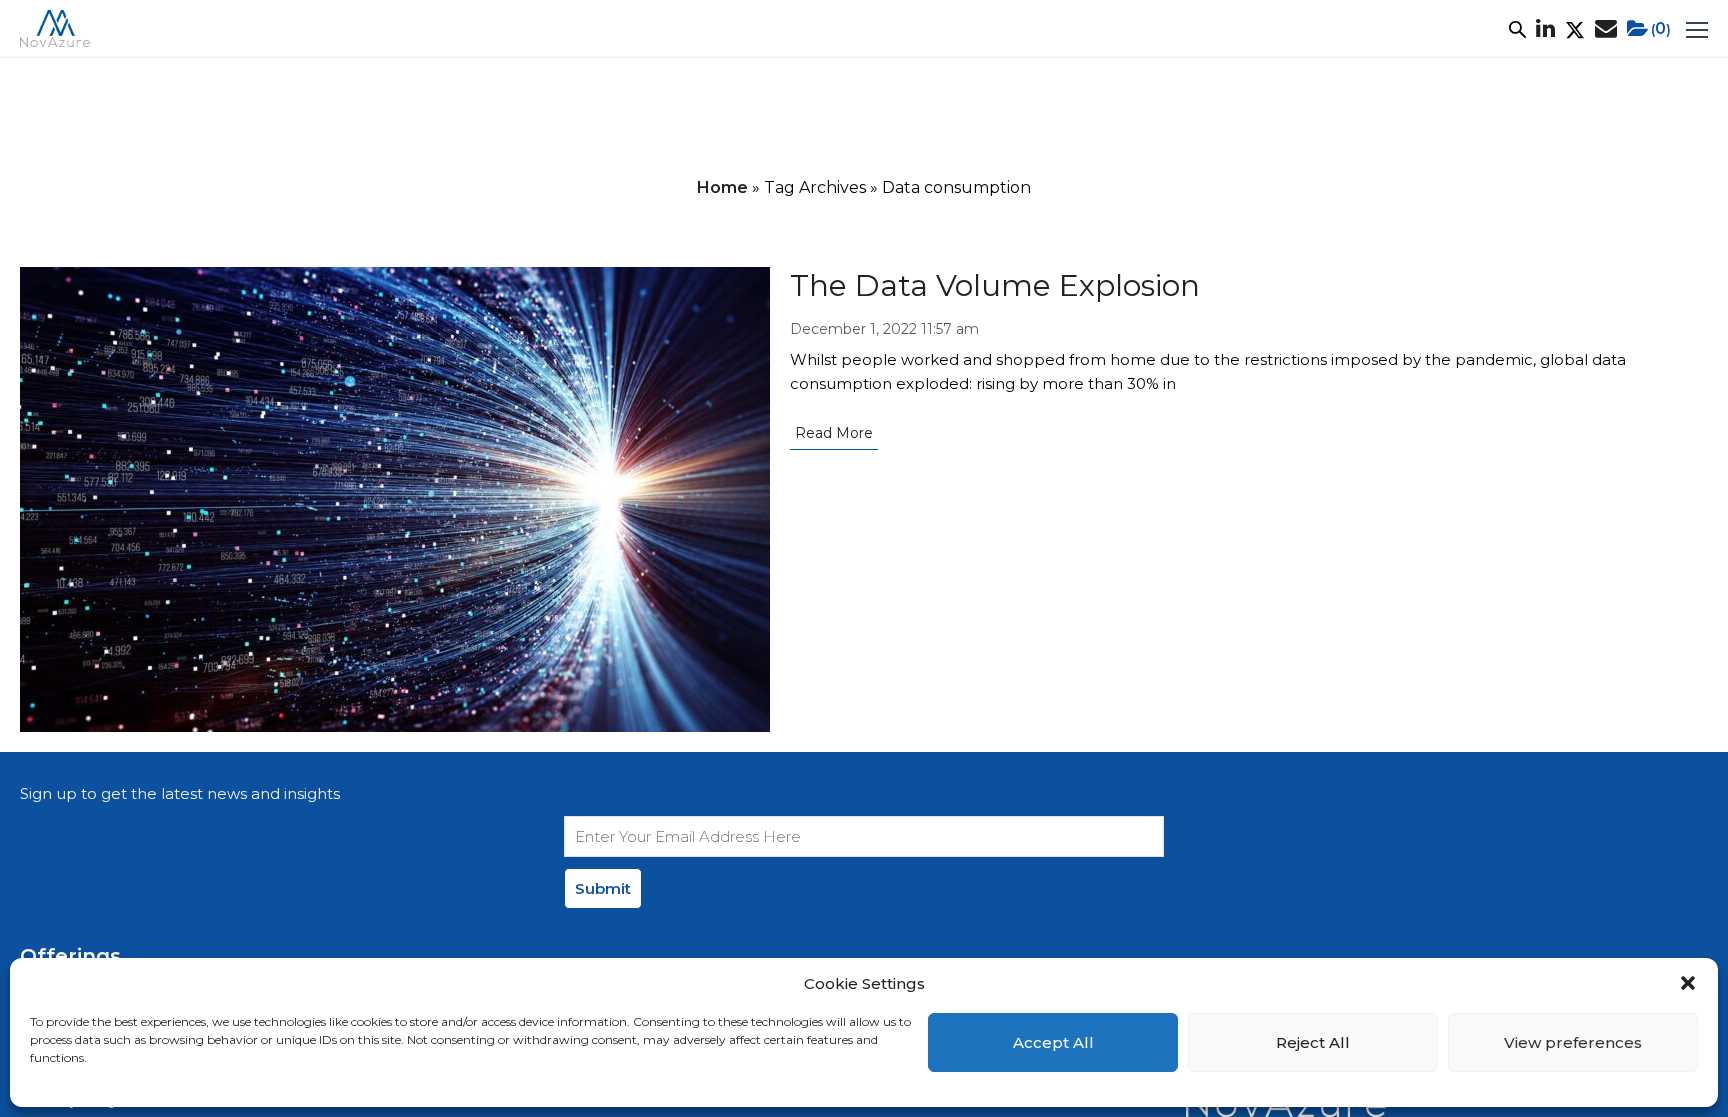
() (1661, 28)
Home (722, 187)
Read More (834, 433)
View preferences (1573, 1042)
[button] (1688, 983)
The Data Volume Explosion (995, 285)
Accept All (1053, 1042)
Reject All (1313, 1042)
